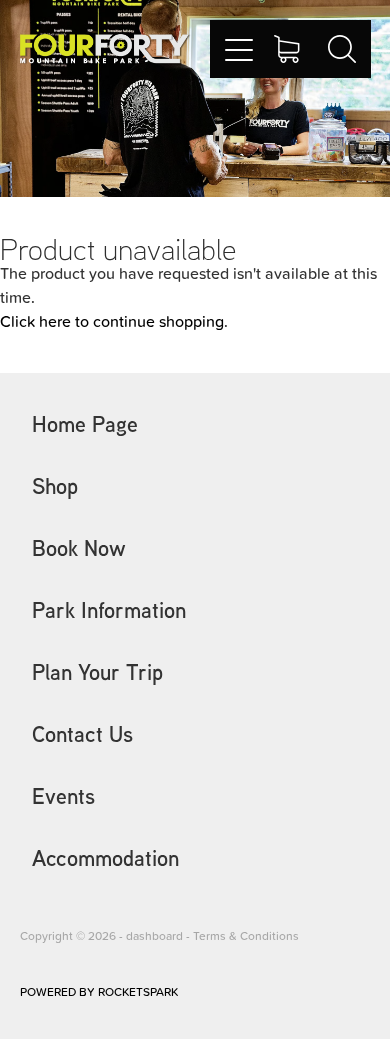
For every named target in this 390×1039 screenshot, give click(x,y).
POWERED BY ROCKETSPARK (99, 991)
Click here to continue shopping (112, 321)
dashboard (154, 935)
